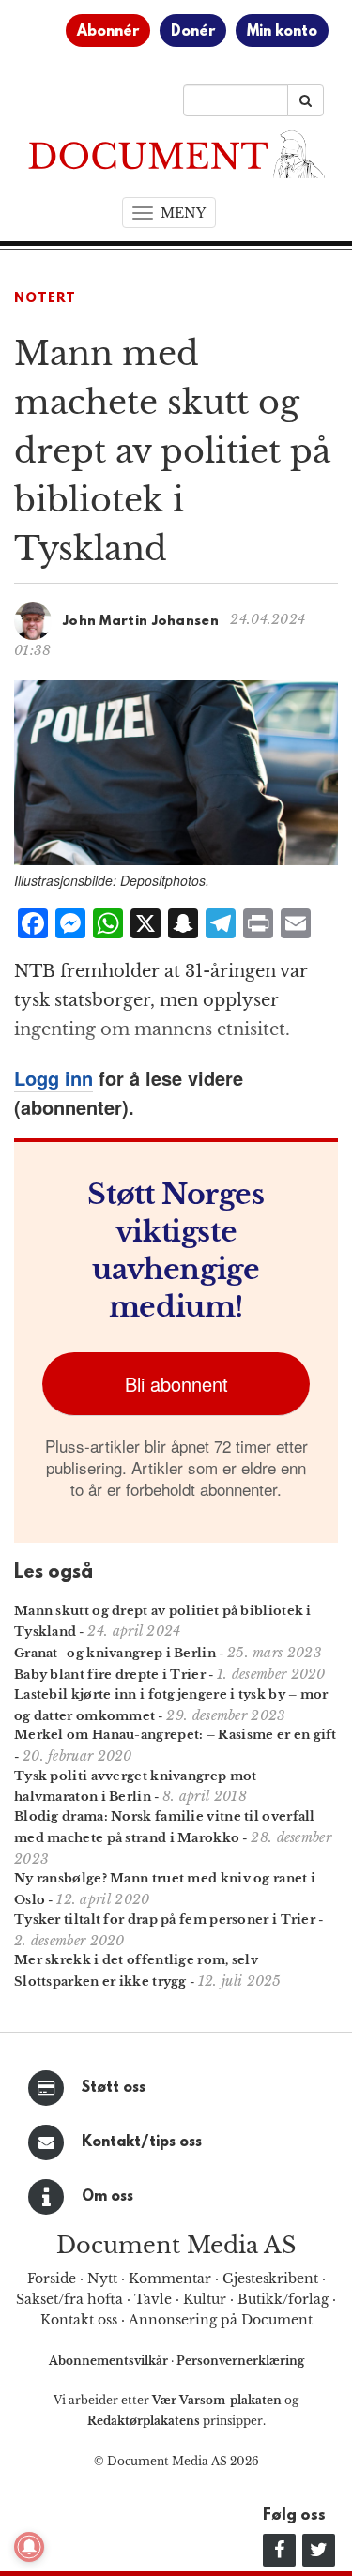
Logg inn (54, 1078)
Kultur (205, 2299)
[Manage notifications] (29, 2547)
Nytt (102, 2279)
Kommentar (170, 2279)
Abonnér (108, 32)
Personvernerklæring (240, 2361)
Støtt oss (114, 2088)
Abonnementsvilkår (110, 2361)
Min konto (282, 32)
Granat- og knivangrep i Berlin (115, 1653)
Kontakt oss (79, 2320)
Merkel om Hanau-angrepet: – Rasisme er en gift (176, 1735)
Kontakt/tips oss (142, 2142)
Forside (52, 2279)
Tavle (153, 2299)
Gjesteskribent (270, 2279)
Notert (45, 299)
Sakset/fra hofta (69, 2299)
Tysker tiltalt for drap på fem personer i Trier (165, 1920)
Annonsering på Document (221, 2320)
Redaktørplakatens (144, 2421)
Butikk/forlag (283, 2299)
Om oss (107, 2197)
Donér (193, 32)
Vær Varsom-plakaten (217, 2400)
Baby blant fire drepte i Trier (110, 1675)
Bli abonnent (176, 1384)
